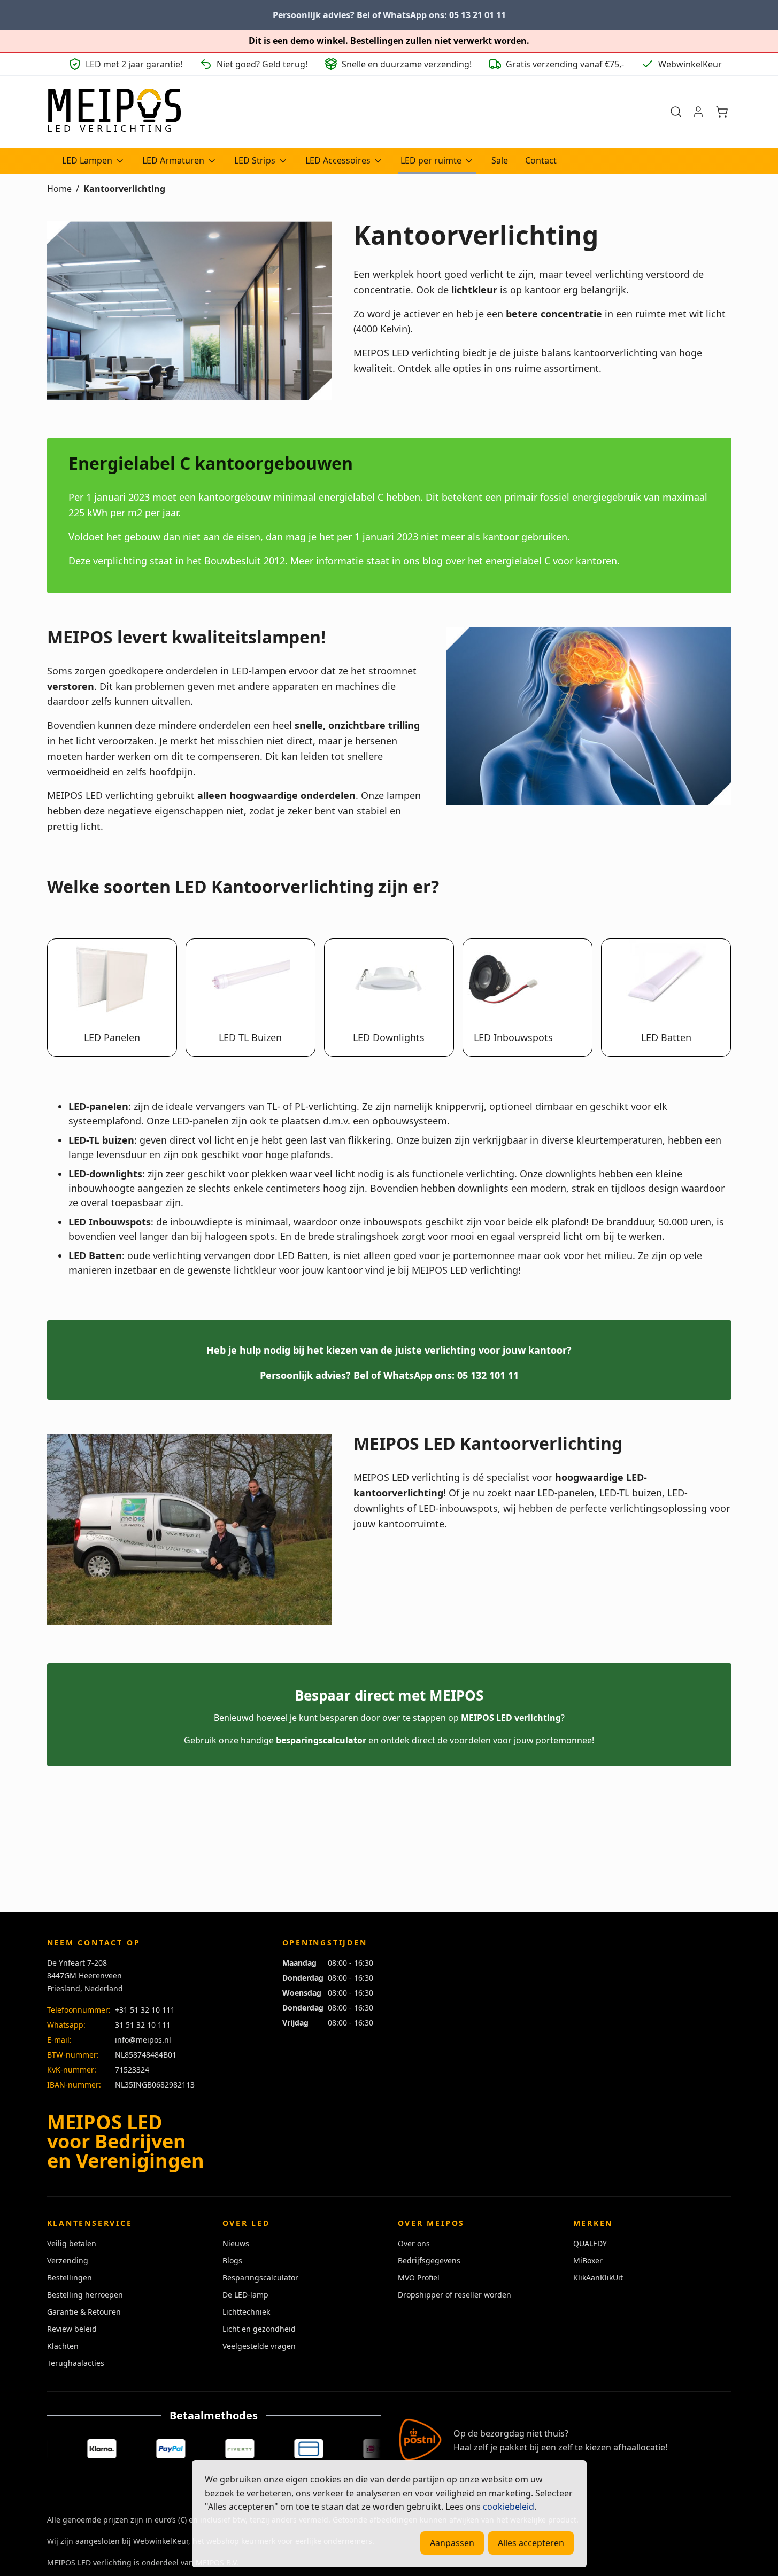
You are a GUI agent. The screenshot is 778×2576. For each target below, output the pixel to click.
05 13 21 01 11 (477, 15)
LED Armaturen (173, 160)
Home (59, 189)
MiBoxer (588, 2260)
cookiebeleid (509, 2507)
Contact (541, 160)
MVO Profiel (419, 2278)
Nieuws (236, 2243)
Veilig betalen (72, 2243)
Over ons (414, 2243)
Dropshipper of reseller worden (455, 2295)
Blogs (232, 2260)
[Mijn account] (698, 112)
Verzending (68, 2260)
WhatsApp (405, 15)
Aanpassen (452, 2543)
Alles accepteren (531, 2543)
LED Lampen (87, 160)
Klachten (63, 2346)
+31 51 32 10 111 (145, 2010)
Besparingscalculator (260, 2278)
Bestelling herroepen (85, 2295)
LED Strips (255, 160)
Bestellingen (70, 2278)
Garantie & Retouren (84, 2312)
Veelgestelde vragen (259, 2346)
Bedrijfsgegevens (429, 2260)
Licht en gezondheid (259, 2329)
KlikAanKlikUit (598, 2278)
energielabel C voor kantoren (551, 561)
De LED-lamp (245, 2295)
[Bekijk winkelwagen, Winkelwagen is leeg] (722, 112)
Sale (500, 160)
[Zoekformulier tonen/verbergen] (676, 112)
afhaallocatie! (640, 2447)
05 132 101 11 (488, 1375)
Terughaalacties (76, 2363)
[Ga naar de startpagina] (114, 112)
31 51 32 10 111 (143, 2025)
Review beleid (72, 2329)
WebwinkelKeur (161, 2541)
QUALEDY (590, 2243)
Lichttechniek (246, 2312)
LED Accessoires (338, 160)
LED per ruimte (431, 160)
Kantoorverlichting (124, 189)
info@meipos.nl (143, 2040)
